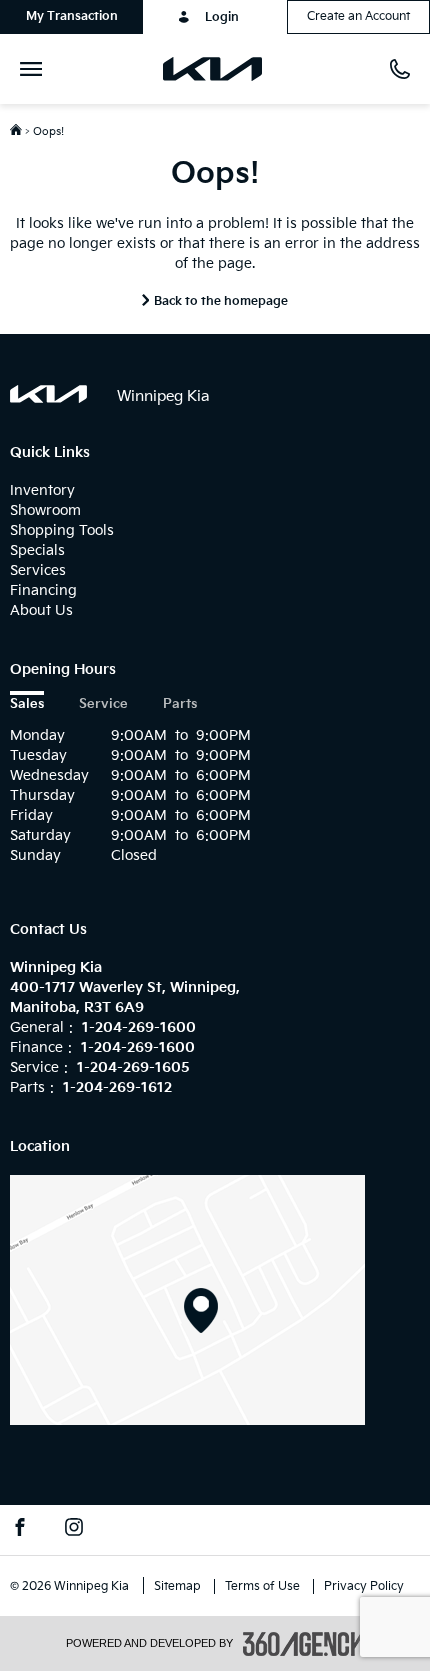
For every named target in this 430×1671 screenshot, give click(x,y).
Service (103, 704)
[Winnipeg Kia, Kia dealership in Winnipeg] (220, 69)
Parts (180, 704)
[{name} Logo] (48, 394)
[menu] (35, 69)
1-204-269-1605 (133, 1067)
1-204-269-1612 (117, 1087)
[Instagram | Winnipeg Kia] (74, 1530)
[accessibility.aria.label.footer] (304, 1644)
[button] (71, 17)
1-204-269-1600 (139, 1027)
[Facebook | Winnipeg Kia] (20, 1530)
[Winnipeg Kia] (187, 1299)
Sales (27, 704)
